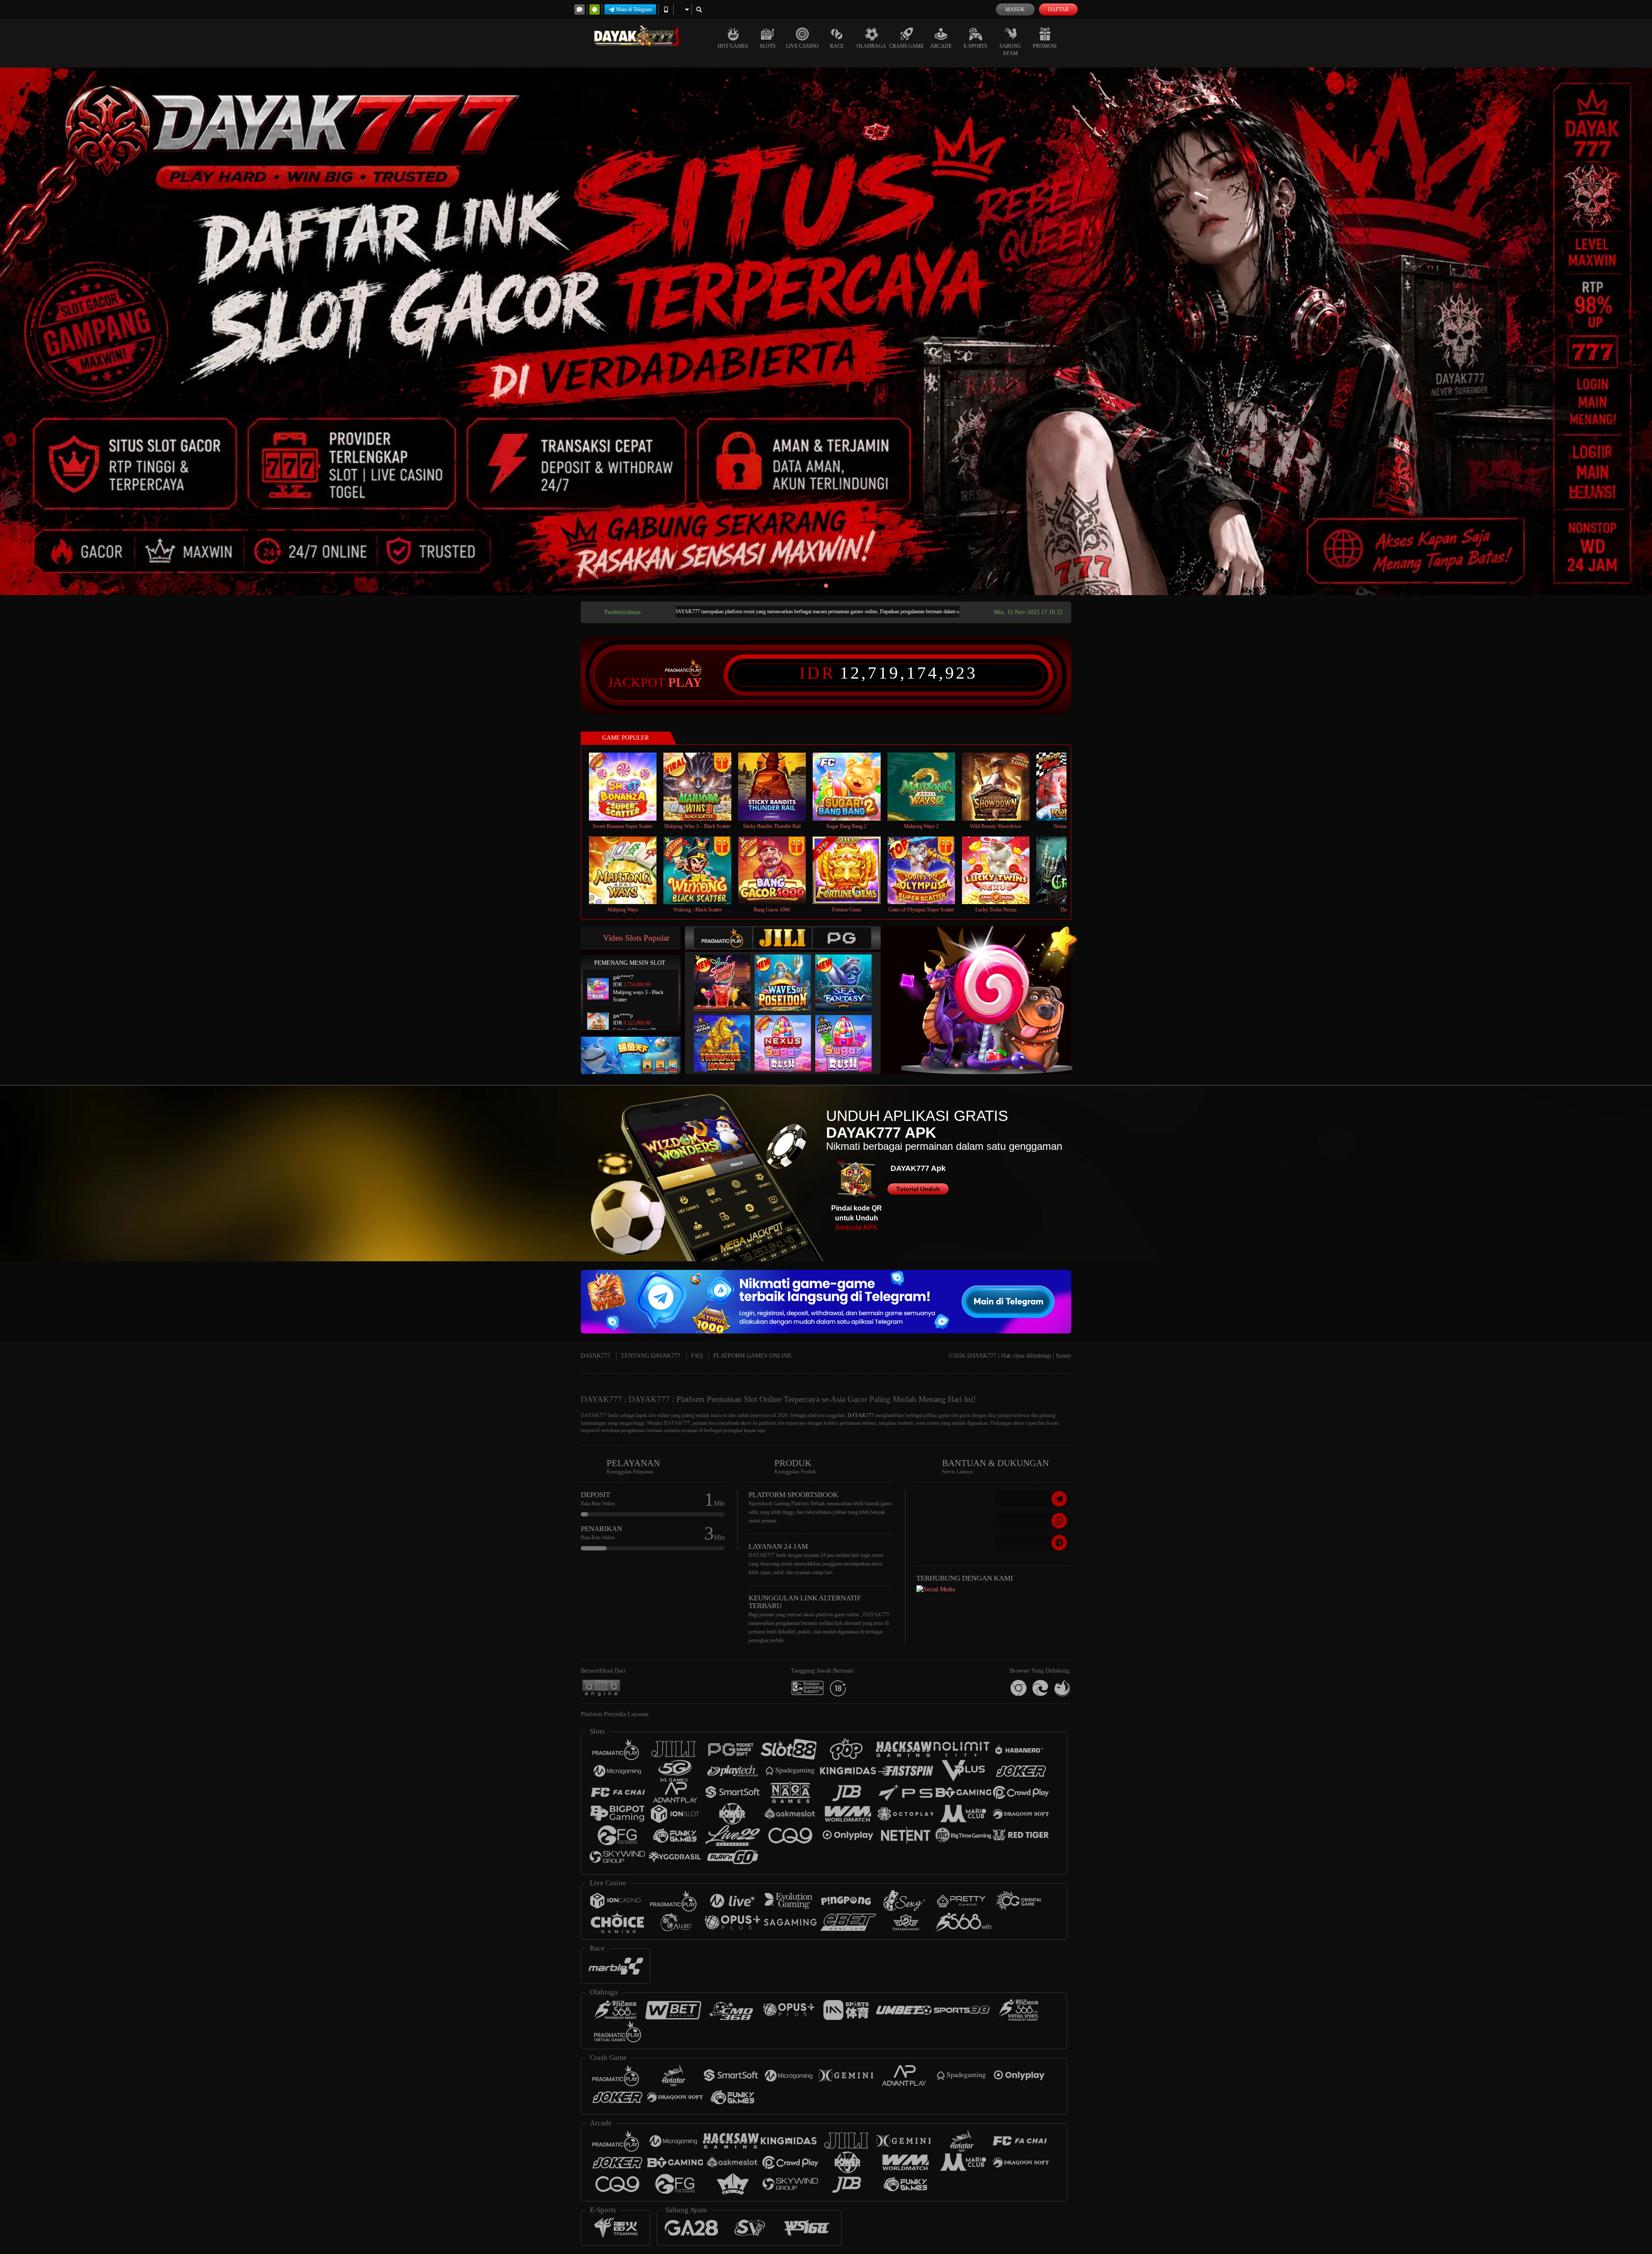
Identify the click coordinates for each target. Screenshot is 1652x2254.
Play (685, 682)
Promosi (1045, 46)
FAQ (697, 1356)
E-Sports (975, 46)
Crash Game (906, 46)
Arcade (941, 46)
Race (837, 46)
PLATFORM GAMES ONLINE (753, 1356)
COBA (727, 974)
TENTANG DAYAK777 (650, 1356)
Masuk (1015, 9)
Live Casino (802, 46)
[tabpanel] (826, 331)
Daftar (1058, 9)
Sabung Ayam (1010, 50)
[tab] (723, 938)
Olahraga (871, 46)
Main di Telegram (634, 9)
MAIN (628, 786)
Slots (768, 46)
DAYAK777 (595, 1356)
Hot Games (733, 46)
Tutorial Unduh (918, 1189)
